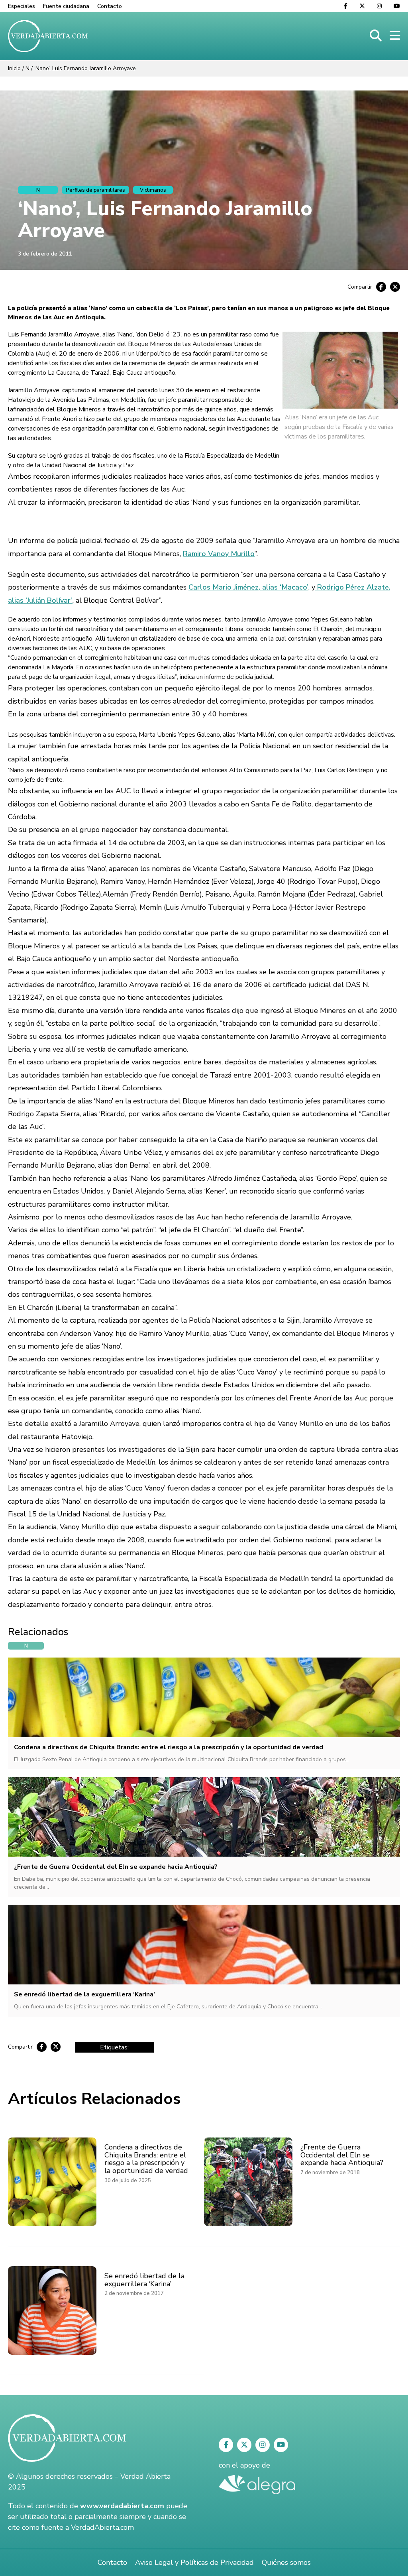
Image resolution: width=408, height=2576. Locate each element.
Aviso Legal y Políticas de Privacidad (194, 2562)
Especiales (22, 6)
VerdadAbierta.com (102, 2527)
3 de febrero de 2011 (45, 254)
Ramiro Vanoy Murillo (219, 554)
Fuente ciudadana (66, 6)
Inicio (14, 68)
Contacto (110, 6)
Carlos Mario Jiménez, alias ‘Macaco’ (248, 587)
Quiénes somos (286, 2562)
